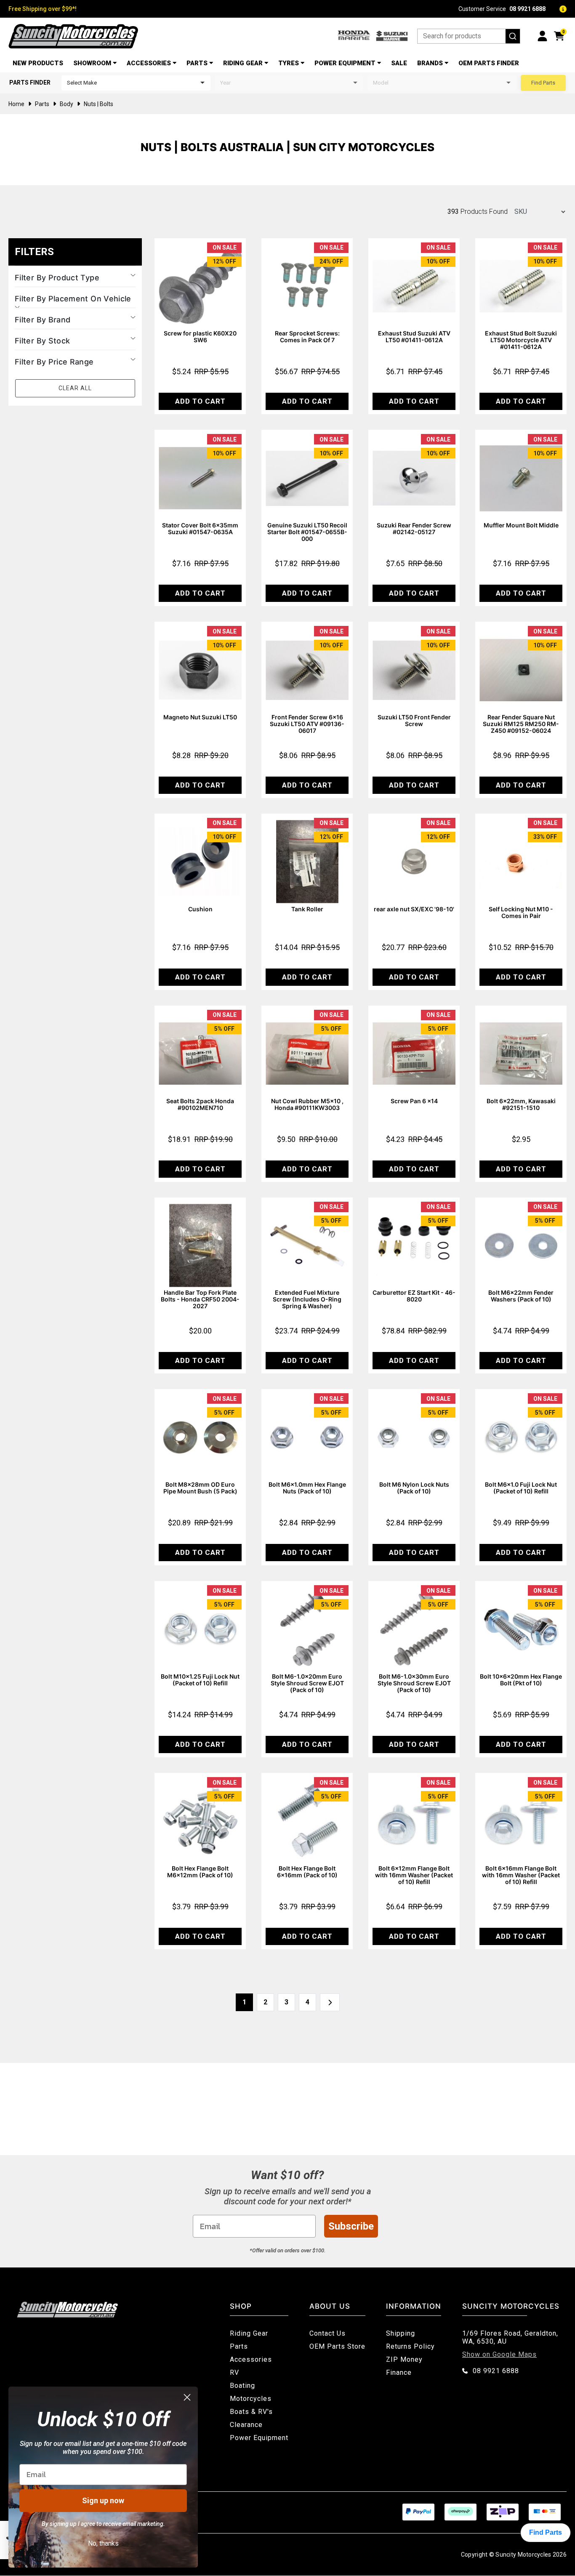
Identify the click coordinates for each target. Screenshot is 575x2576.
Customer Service (502, 9)
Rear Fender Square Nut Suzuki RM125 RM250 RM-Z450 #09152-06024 (521, 724)
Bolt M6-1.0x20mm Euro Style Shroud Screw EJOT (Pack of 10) (307, 1683)
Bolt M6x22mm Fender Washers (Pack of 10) (521, 1296)
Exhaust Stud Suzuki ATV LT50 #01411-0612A (414, 337)
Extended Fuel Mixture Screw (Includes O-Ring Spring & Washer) (307, 1299)
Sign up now (103, 2500)
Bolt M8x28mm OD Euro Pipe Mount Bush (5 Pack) (200, 1488)
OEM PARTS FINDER (489, 63)
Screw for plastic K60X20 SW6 (200, 337)
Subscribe (351, 2226)
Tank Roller (307, 909)
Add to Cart (200, 401)
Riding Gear (243, 63)
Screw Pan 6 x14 (414, 1101)
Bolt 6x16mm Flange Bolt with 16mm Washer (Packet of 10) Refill (521, 1875)
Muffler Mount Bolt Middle (521, 525)
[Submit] (513, 36)
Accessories (149, 63)
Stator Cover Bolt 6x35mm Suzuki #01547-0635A (200, 528)
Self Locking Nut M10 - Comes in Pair (521, 912)
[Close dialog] (187, 2397)
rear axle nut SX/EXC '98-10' (414, 909)
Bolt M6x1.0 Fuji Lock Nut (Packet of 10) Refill (521, 1488)
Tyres (289, 63)
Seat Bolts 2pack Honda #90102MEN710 (200, 1104)
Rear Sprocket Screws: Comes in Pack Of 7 (307, 337)
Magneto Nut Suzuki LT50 (200, 717)
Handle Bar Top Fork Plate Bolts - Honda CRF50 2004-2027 (200, 1299)
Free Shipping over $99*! (43, 9)
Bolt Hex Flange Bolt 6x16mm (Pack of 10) (307, 1872)
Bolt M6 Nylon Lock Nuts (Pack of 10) (414, 1488)
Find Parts (543, 83)
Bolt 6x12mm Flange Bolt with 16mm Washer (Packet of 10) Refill (414, 1875)
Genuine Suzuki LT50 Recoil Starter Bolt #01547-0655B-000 (307, 532)
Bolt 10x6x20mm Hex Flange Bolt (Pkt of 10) (521, 1680)
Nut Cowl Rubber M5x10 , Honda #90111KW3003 (307, 1104)
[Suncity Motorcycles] (73, 36)
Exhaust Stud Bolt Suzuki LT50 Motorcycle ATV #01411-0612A (521, 340)
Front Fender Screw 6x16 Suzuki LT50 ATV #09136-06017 (307, 724)
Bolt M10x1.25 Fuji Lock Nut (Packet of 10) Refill (200, 1680)
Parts (197, 63)
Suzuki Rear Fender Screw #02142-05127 (414, 528)
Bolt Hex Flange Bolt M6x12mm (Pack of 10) (200, 1872)
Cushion (200, 909)
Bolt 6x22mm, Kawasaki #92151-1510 (521, 1104)
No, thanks (103, 2543)
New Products (38, 63)
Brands (430, 63)
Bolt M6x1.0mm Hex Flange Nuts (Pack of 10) (307, 1488)
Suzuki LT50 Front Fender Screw (414, 720)
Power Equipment (345, 63)
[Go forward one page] (330, 2002)
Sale (399, 63)
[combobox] (469, 36)
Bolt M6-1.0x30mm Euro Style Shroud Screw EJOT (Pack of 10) (414, 1683)
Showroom (92, 63)
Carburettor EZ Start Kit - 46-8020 (414, 1296)
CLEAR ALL (75, 388)
